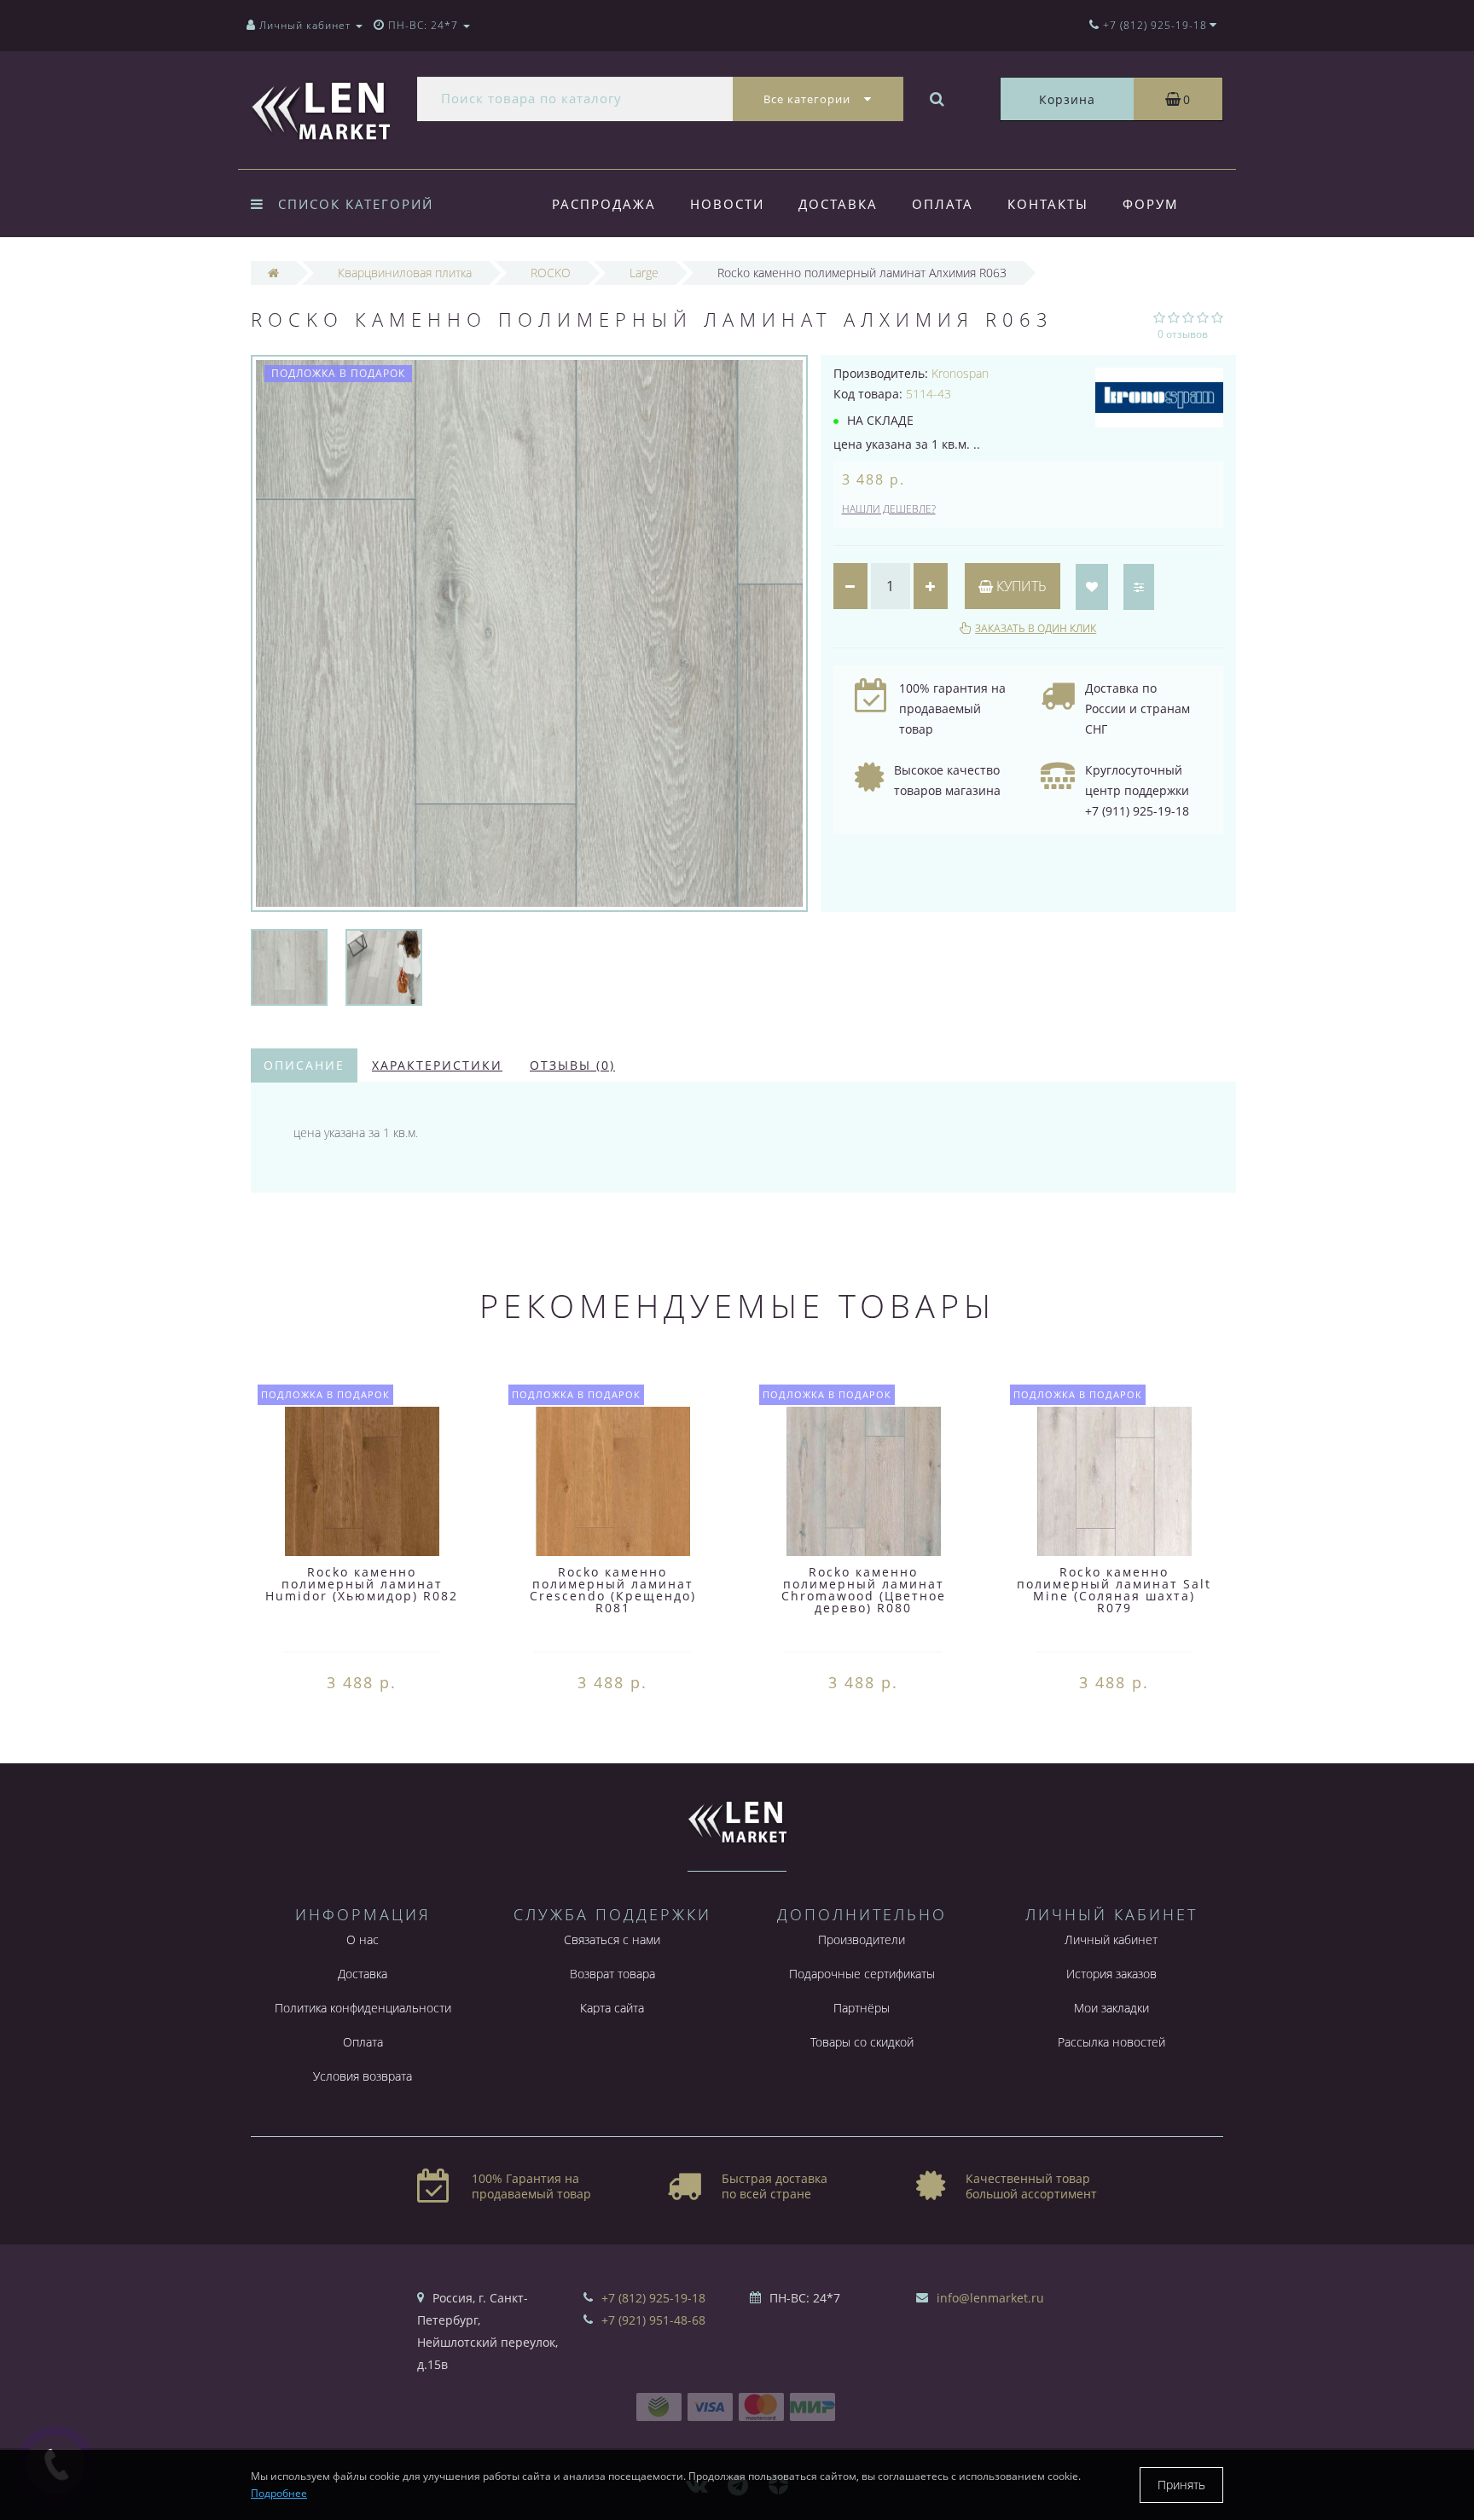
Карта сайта (612, 2008)
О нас (363, 1939)
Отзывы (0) (572, 1065)
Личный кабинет (1111, 1939)
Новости (727, 204)
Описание (304, 1065)
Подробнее (279, 2493)
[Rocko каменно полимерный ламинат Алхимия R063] (289, 966)
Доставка (838, 204)
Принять (1181, 2485)
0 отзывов (1183, 334)
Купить (1020, 586)
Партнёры (862, 2008)
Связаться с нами (612, 1939)
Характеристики (437, 1065)
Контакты (1048, 204)
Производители (862, 1939)
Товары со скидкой (862, 2042)
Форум (1151, 204)
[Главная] (273, 273)
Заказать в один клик (1036, 628)
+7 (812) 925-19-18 (653, 2298)
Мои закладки (1111, 2008)
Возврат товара (612, 1974)
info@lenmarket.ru (990, 2298)
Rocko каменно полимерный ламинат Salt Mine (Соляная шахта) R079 (1114, 1590)
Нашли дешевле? (889, 509)
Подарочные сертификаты (862, 1974)
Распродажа (604, 204)
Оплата (943, 204)
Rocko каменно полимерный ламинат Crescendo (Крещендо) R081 (613, 1590)
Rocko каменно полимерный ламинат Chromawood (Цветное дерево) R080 (864, 1590)
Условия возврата (363, 2076)
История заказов (1111, 1974)
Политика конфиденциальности (363, 2008)
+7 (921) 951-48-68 (653, 2320)
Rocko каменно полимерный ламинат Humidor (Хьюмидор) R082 (362, 1584)
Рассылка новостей (1111, 2042)
